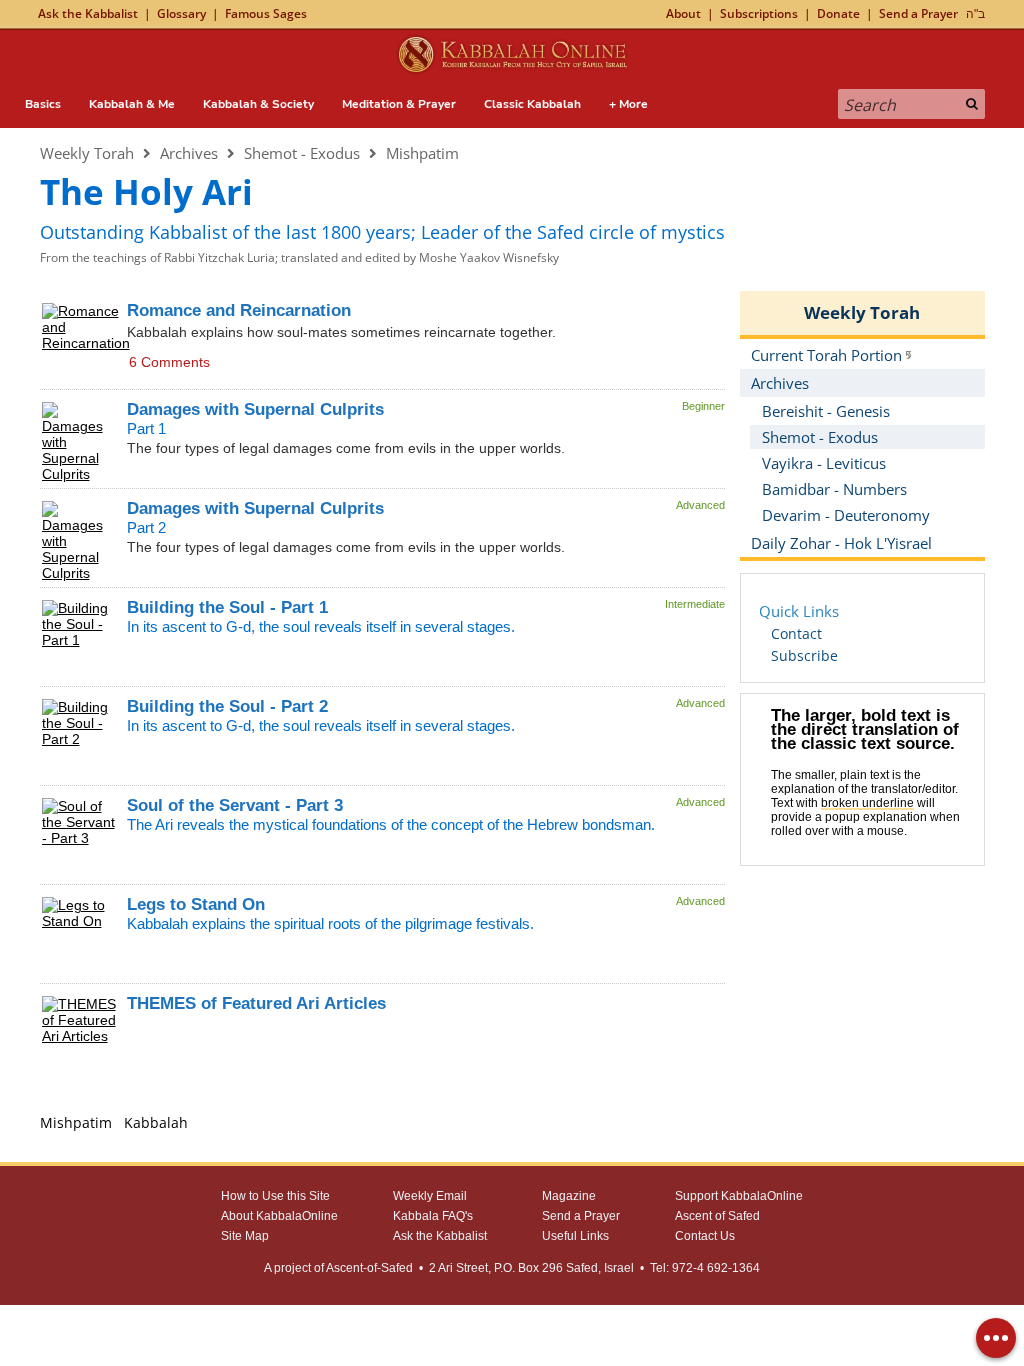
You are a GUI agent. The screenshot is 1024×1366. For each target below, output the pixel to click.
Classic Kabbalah (532, 104)
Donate (838, 13)
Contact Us (705, 1236)
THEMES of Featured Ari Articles (256, 1003)
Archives (189, 153)
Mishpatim (422, 153)
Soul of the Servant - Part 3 (235, 805)
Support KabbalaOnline (739, 1196)
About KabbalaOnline (279, 1216)
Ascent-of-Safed (369, 1268)
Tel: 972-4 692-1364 (705, 1268)
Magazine (569, 1196)
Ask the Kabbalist (88, 13)
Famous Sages (266, 13)
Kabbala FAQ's (433, 1216)
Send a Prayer (918, 13)
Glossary (181, 13)
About (683, 13)
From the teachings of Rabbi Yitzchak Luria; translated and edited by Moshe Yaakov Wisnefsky (299, 257)
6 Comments (169, 362)
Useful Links (575, 1236)
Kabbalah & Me (132, 104)
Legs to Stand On (196, 904)
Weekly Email (430, 1196)
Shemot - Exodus (302, 153)
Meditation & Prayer (399, 104)
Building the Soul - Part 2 (227, 706)
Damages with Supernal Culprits (255, 409)
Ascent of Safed (717, 1216)
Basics (43, 104)
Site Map (245, 1236)
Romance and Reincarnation (239, 310)
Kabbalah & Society (258, 104)
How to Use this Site (275, 1196)
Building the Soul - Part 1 (227, 607)
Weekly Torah (87, 153)
